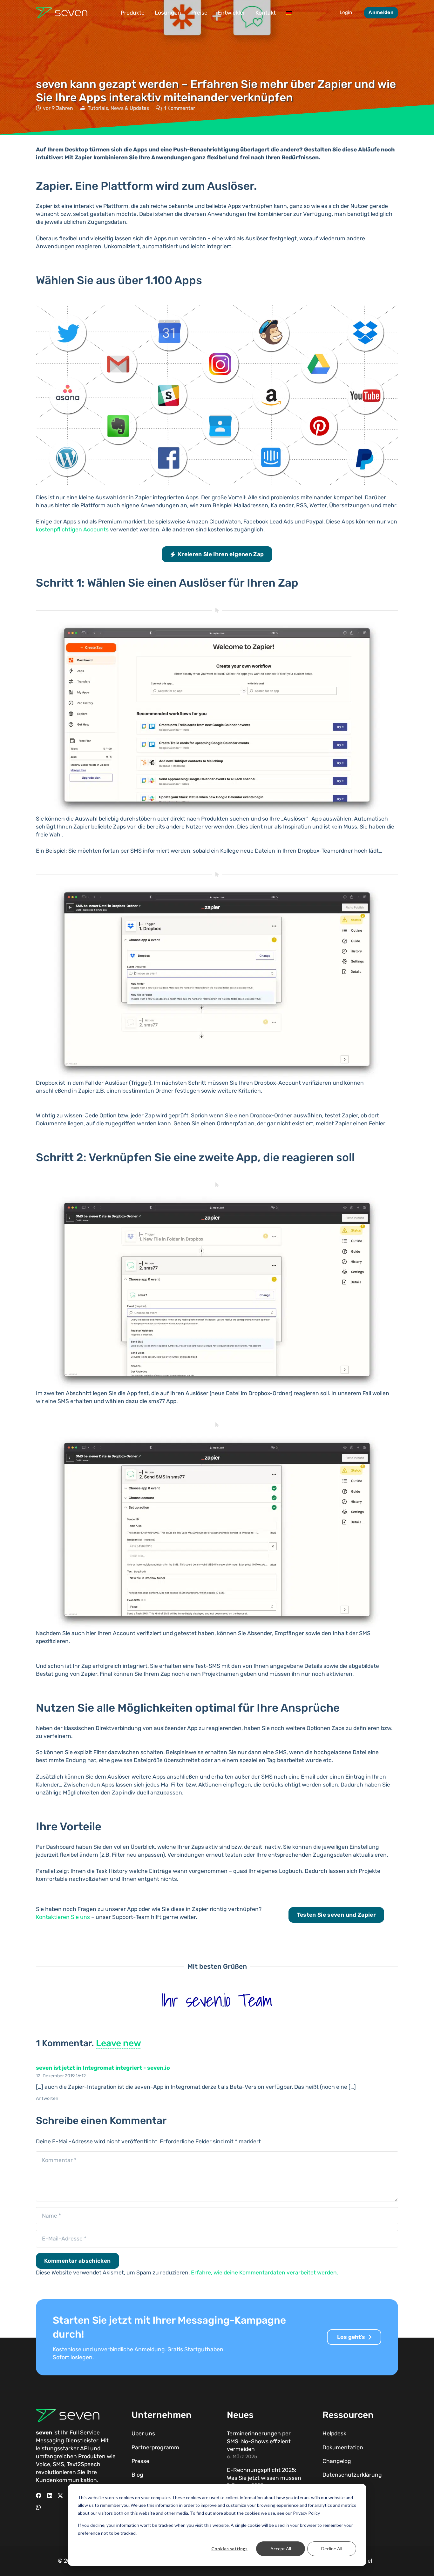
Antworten (47, 2098)
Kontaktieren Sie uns (63, 1917)
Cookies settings (229, 2549)
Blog (137, 2475)
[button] (149, 13)
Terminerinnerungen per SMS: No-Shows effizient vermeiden (259, 2441)
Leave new (119, 2043)
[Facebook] (39, 2496)
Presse (140, 2461)
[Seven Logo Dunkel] (62, 13)
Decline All (332, 2549)
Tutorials (98, 108)
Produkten (92, 2456)
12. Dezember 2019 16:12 (61, 2076)
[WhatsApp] (38, 2507)
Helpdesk (334, 2433)
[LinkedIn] (50, 2496)
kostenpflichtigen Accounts (72, 529)
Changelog (337, 2461)
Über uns (143, 2433)
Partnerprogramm (155, 2447)
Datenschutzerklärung (352, 2475)
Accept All (281, 2549)
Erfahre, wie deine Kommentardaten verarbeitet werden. (264, 2273)
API (85, 2448)
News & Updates (130, 108)
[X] (60, 2496)
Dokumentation (343, 2447)
